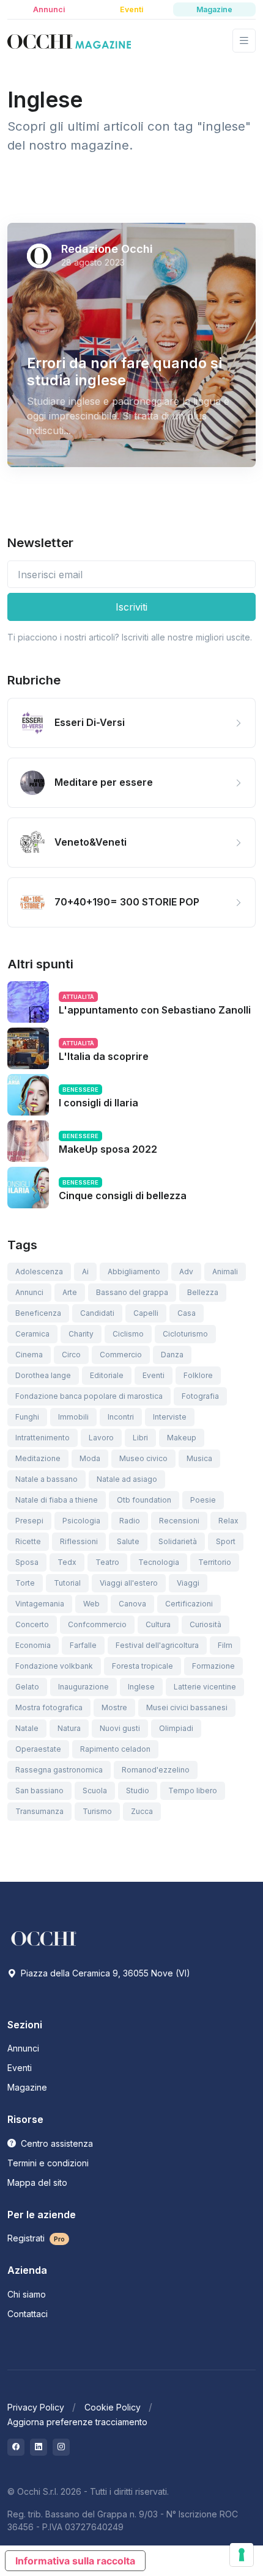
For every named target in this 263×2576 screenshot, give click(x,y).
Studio (138, 1791)
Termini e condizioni (48, 2163)
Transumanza (39, 1811)
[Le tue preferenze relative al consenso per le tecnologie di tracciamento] (242, 2555)
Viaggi (188, 1583)
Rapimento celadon (115, 1749)
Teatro (107, 1562)
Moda (90, 1458)
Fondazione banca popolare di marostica (89, 1396)
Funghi (27, 1417)
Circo (71, 1355)
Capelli (146, 1313)
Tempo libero (193, 1791)
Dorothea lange (43, 1375)
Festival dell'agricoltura (157, 1645)
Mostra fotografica (49, 1707)
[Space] (44, 1938)
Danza (172, 1355)
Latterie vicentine (205, 1687)
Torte (25, 1583)
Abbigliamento (134, 1272)
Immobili (73, 1417)
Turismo (97, 1811)
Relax (228, 1521)
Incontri (121, 1417)
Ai (85, 1272)
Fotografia (200, 1396)
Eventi (154, 1375)
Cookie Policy (113, 2407)
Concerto (32, 1624)
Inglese (141, 1687)
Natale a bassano (46, 1479)
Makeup (182, 1438)
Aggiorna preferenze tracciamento (77, 2422)
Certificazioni (189, 1604)
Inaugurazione (83, 1687)
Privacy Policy (36, 2407)
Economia (33, 1645)
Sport (226, 1541)
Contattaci (28, 2314)
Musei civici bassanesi (187, 1707)
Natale (27, 1728)
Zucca (142, 1811)
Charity (81, 1334)
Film (225, 1645)
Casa (187, 1313)
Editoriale (107, 1375)
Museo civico (143, 1458)
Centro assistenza (56, 2143)
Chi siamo (27, 2294)
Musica (199, 1458)
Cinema (29, 1355)
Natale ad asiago (127, 1479)
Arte (70, 1292)
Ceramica (32, 1334)
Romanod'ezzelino (156, 1770)
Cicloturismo (185, 1334)
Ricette (28, 1541)
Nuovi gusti (120, 1728)
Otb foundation (144, 1500)
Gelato (27, 1687)
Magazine (27, 2087)
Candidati (97, 1313)
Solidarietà (178, 1541)
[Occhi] (69, 41)
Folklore (198, 1375)
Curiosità (206, 1624)
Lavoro (101, 1438)
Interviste (170, 1417)
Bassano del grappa (132, 1292)
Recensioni (179, 1521)
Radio (130, 1521)
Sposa (27, 1562)
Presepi (29, 1521)
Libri (140, 1438)
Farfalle (83, 1645)
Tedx (67, 1562)
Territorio (215, 1562)
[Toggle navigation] (244, 41)
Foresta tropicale (143, 1666)
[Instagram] (61, 2447)
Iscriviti (131, 607)
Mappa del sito (37, 2182)
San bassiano (39, 1791)
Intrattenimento (43, 1438)
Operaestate (38, 1749)
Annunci (29, 1292)
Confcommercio (97, 1624)
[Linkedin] (39, 2447)
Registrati (36, 2238)
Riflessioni (79, 1541)
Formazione (213, 1666)
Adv (186, 1272)
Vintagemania (40, 1604)
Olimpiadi (176, 1728)
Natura (69, 1728)
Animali (225, 1272)
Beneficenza (38, 1313)
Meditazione (38, 1458)
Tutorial (67, 1583)
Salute (128, 1541)
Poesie (203, 1500)
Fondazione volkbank (54, 1666)
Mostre (114, 1707)
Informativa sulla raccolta (75, 2561)
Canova (132, 1604)
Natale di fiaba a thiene (57, 1500)
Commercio (121, 1355)
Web (91, 1604)
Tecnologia (159, 1562)
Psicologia (81, 1521)
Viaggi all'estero (129, 1583)
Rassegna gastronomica (59, 1770)
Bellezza (203, 1292)
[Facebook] (16, 2447)
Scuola (95, 1791)
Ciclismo (128, 1334)
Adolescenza (39, 1272)
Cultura (158, 1624)
